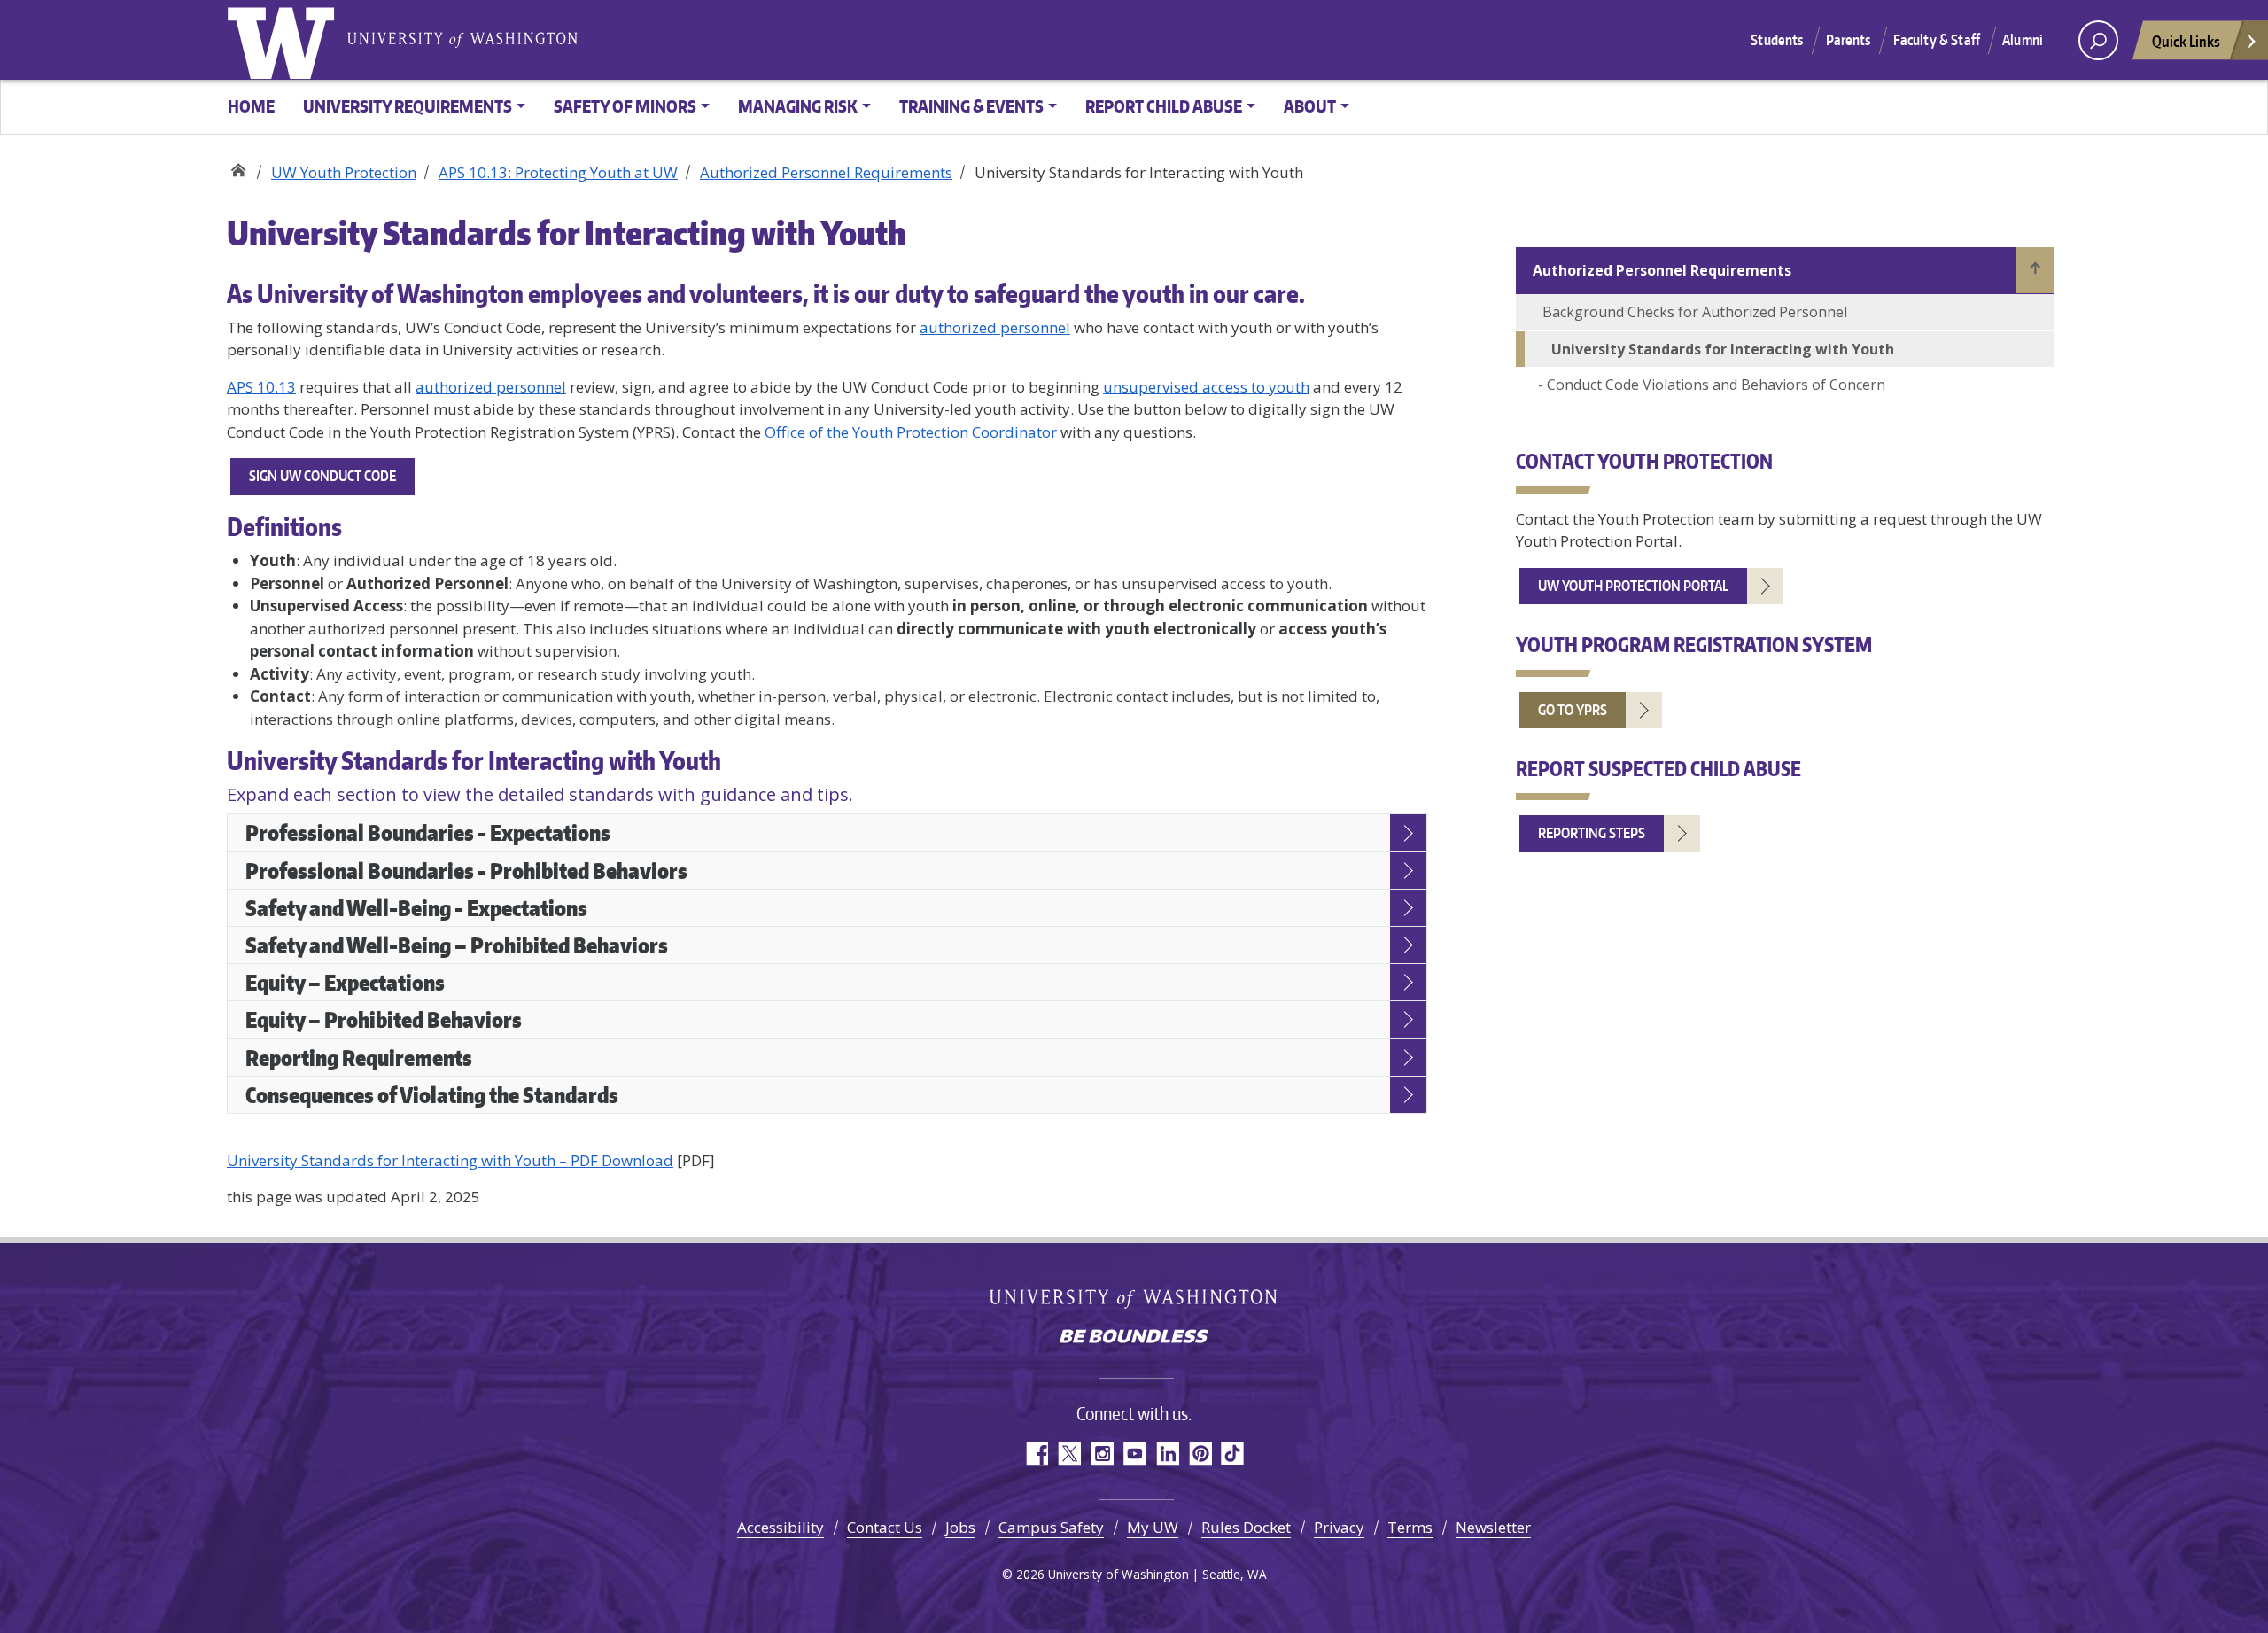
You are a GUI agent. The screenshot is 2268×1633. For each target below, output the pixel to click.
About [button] (1310, 106)
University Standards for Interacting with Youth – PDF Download (450, 1160)
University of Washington (284, 40)
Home (251, 106)
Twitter (1069, 1454)
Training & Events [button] (971, 106)
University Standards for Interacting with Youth (1723, 349)
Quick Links (2186, 41)
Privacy (1339, 1527)
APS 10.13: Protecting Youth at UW (558, 172)
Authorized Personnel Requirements (826, 172)
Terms (1410, 1527)
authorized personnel (995, 327)
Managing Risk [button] (798, 106)
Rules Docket (1246, 1527)
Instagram (1102, 1454)
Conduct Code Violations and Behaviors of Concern (1716, 385)
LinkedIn (1167, 1454)
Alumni (2023, 40)
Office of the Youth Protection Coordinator (911, 432)
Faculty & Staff (1937, 40)
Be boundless (1134, 1338)
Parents (1849, 40)
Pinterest (1200, 1454)
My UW (1153, 1527)
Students (1777, 40)
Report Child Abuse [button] (1164, 106)
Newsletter (1493, 1527)
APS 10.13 (261, 387)
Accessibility (781, 1527)
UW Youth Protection (238, 166)
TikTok (1233, 1454)
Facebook (1036, 1454)
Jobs (960, 1527)
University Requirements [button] (408, 106)
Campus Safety (1051, 1527)
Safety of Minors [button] (625, 106)
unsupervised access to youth (1206, 387)
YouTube (1134, 1454)
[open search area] (2098, 40)
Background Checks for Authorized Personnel (1695, 312)
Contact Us (885, 1527)
